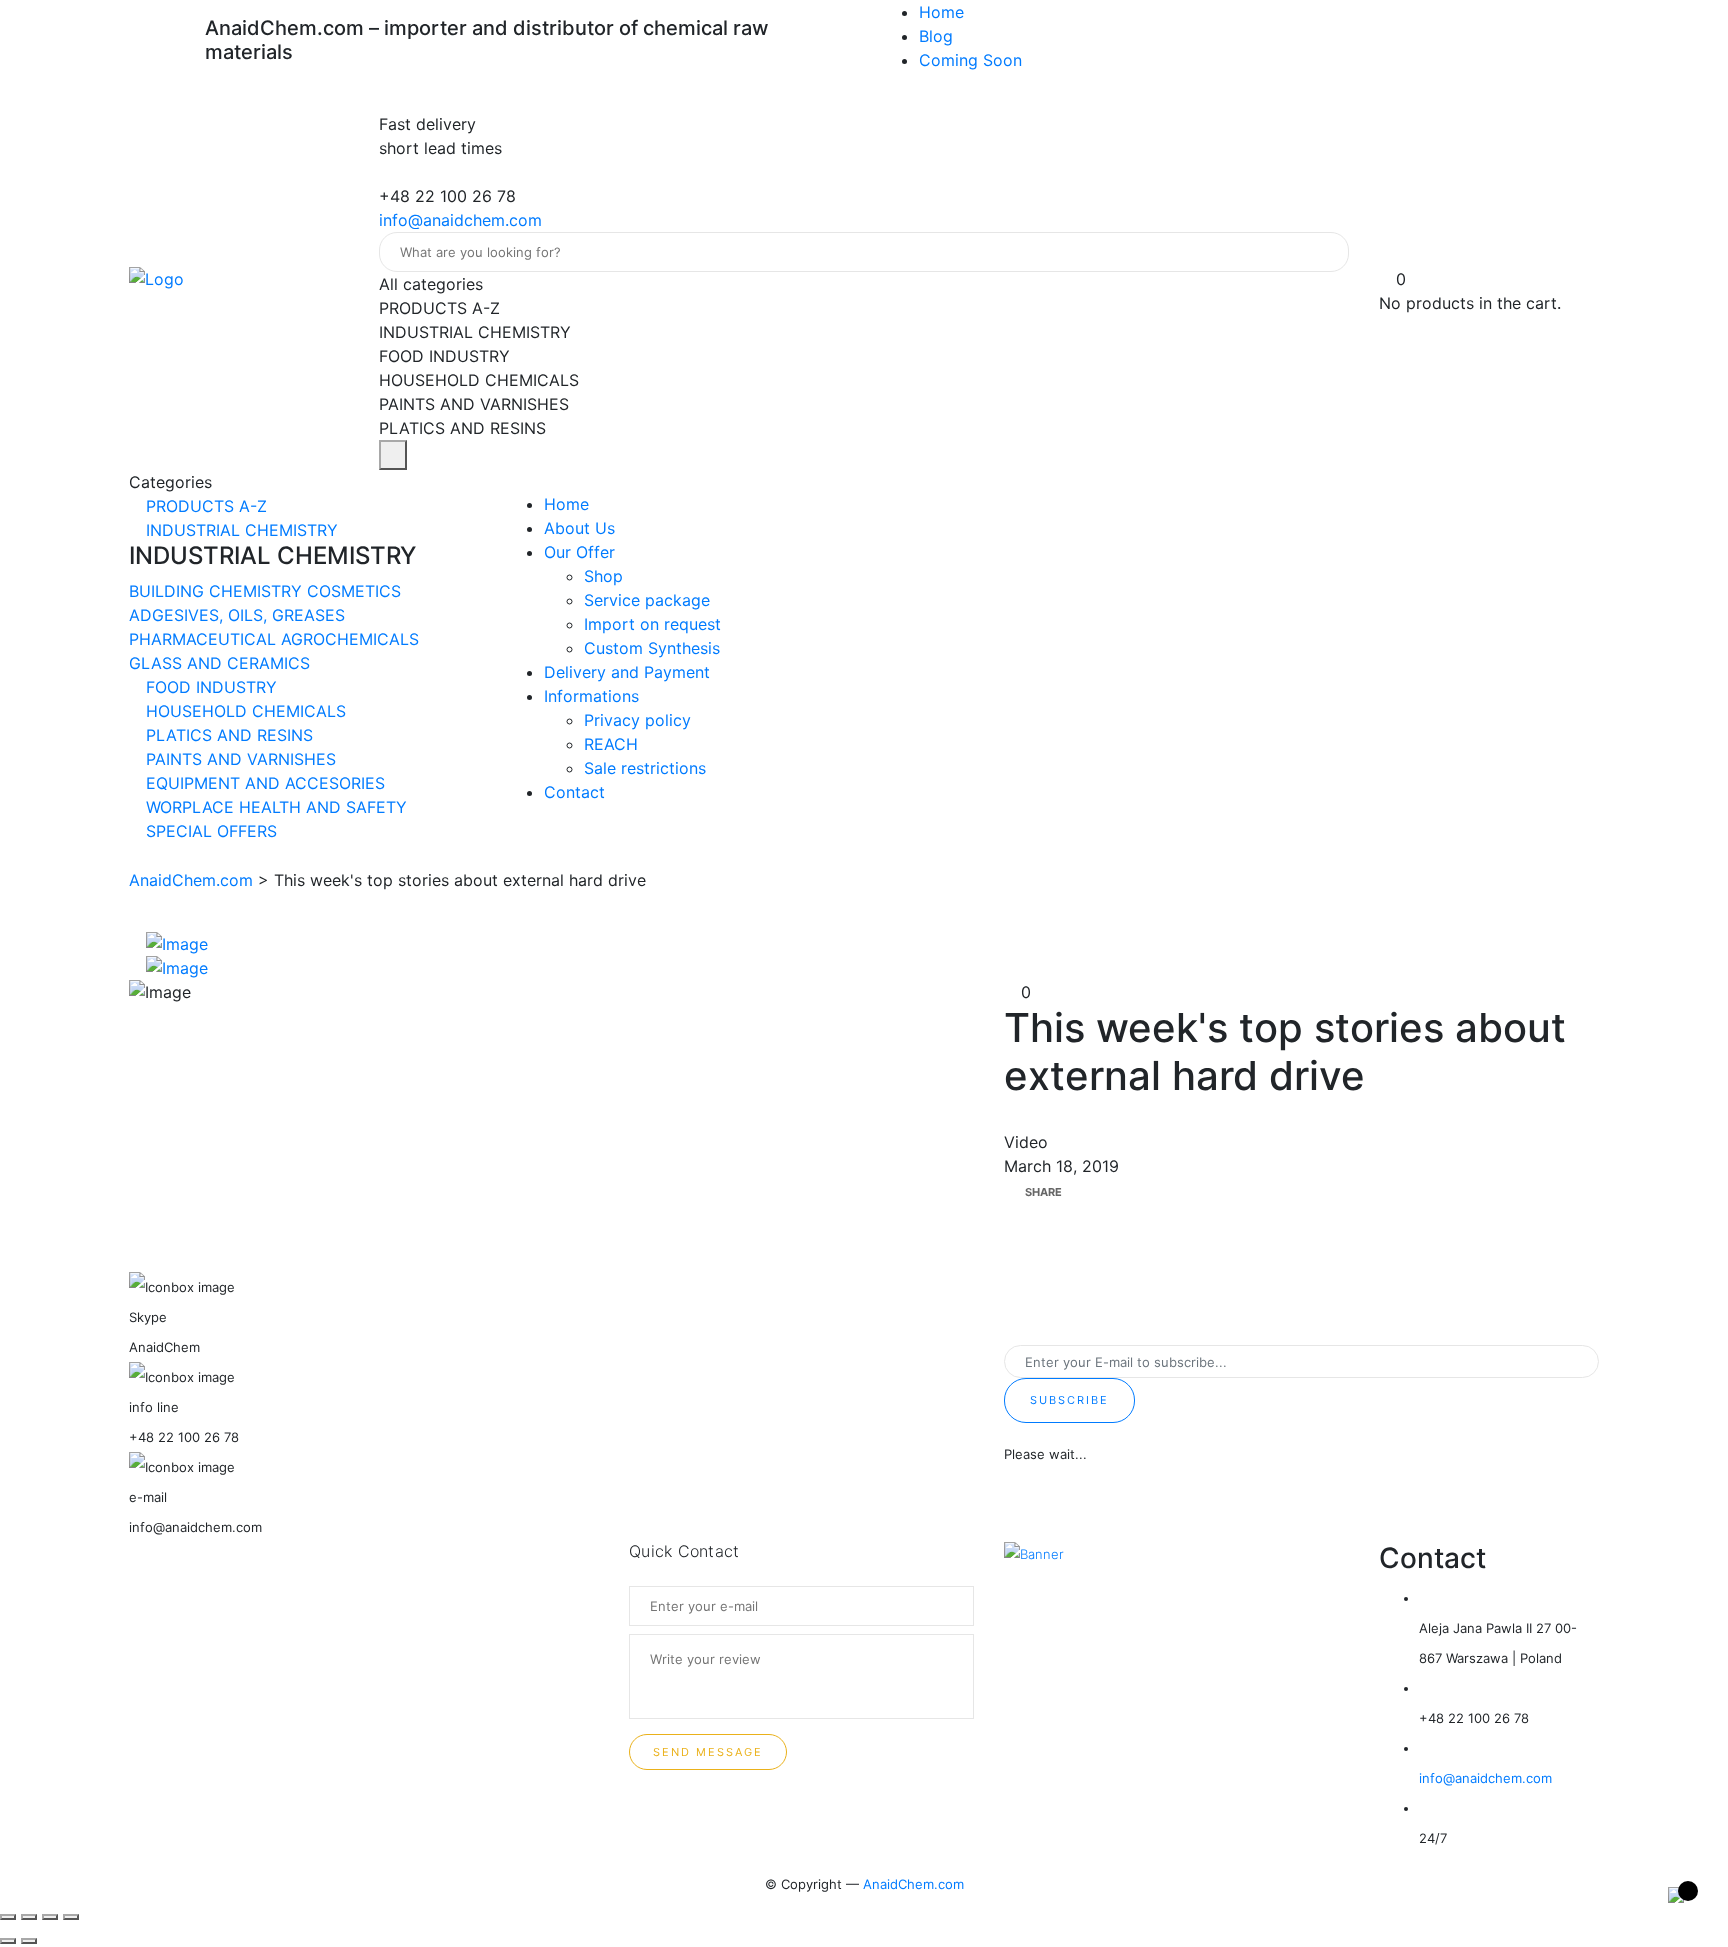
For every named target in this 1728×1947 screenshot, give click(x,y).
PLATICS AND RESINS (227, 735)
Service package (647, 600)
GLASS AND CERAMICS (219, 663)
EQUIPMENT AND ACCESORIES (263, 783)
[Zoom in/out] (71, 1917)
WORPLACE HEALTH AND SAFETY (274, 807)
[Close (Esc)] (8, 1917)
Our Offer (579, 552)
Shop (603, 576)
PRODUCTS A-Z (204, 506)
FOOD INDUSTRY (209, 687)
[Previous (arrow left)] (8, 1941)
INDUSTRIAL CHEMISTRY (239, 530)
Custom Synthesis (652, 648)
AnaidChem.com (913, 1884)
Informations (591, 696)
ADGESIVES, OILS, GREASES (237, 615)
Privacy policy (637, 720)
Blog (936, 36)
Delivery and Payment (627, 672)
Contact (574, 792)
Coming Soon (970, 60)
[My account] (1387, 255)
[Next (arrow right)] (29, 1941)
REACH (611, 744)
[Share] (29, 1917)
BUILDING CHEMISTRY (218, 591)
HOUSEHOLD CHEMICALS (243, 711)
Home (941, 12)
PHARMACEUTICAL (205, 639)
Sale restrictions (645, 768)
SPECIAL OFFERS (209, 831)
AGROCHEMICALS (350, 639)
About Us (579, 528)
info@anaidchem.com (460, 220)
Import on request (652, 624)
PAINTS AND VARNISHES (238, 759)
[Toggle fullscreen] (50, 1917)
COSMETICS (354, 591)
